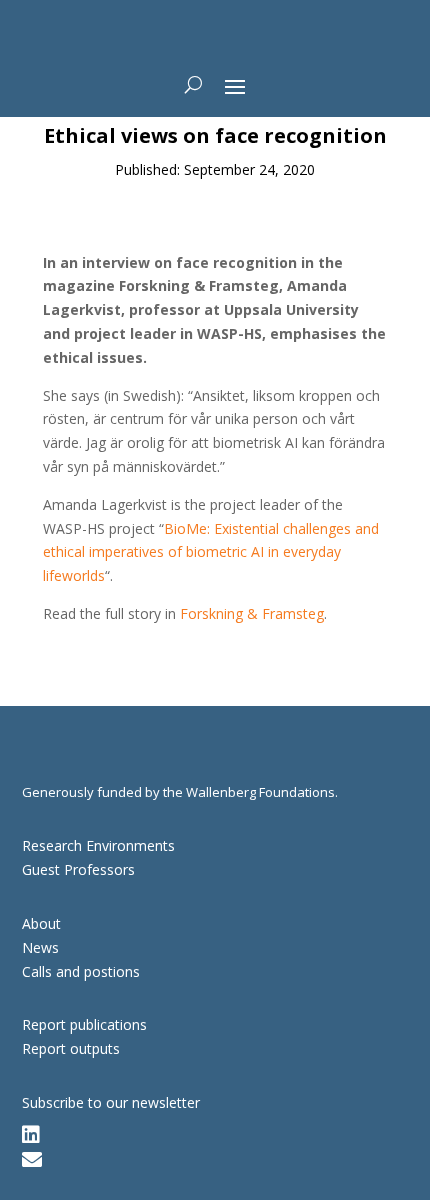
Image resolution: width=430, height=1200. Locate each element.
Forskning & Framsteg (252, 613)
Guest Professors (78, 869)
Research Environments (98, 845)
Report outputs (71, 1048)
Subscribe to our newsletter (111, 1102)
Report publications (84, 1024)
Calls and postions (81, 971)
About (41, 923)
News (40, 947)
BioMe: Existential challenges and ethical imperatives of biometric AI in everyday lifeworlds (211, 552)
